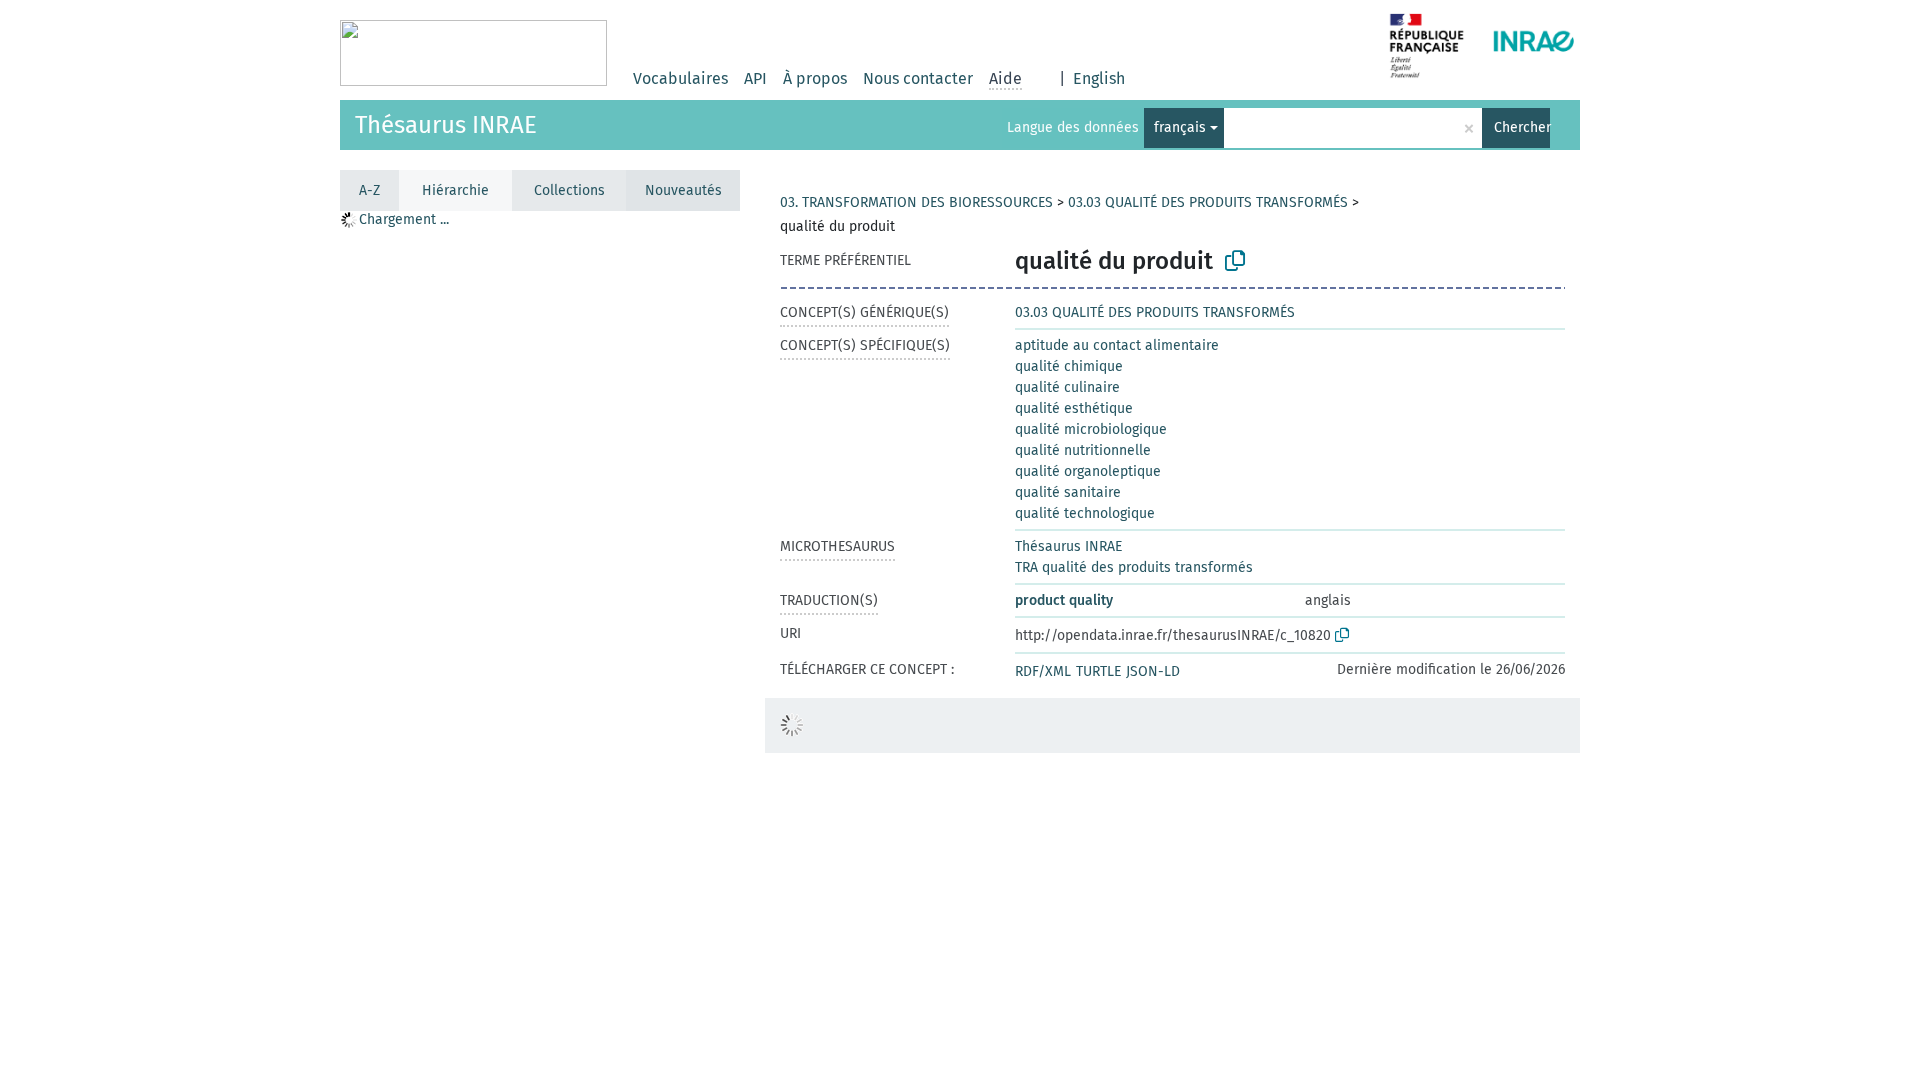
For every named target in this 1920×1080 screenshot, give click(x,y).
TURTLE (1098, 671)
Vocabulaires (680, 78)
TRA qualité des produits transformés (1134, 567)
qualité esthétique (1074, 408)
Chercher (1522, 127)
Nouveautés (683, 190)
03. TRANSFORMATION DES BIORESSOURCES (916, 202)
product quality (1064, 600)
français (1180, 127)
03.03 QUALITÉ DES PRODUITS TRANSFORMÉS (1208, 202)
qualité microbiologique (1091, 429)
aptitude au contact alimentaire (1117, 345)
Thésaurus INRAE (446, 125)
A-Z (369, 190)
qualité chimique (1069, 366)
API (755, 78)
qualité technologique (1085, 513)
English (1099, 78)
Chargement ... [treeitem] (404, 219)
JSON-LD (1153, 671)
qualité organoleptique (1088, 471)
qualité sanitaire (1068, 492)
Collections (569, 190)
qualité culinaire (1067, 387)
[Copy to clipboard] (1235, 261)
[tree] (540, 644)
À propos (815, 78)
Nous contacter (918, 78)
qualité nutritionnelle (1083, 450)
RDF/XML (1043, 671)
